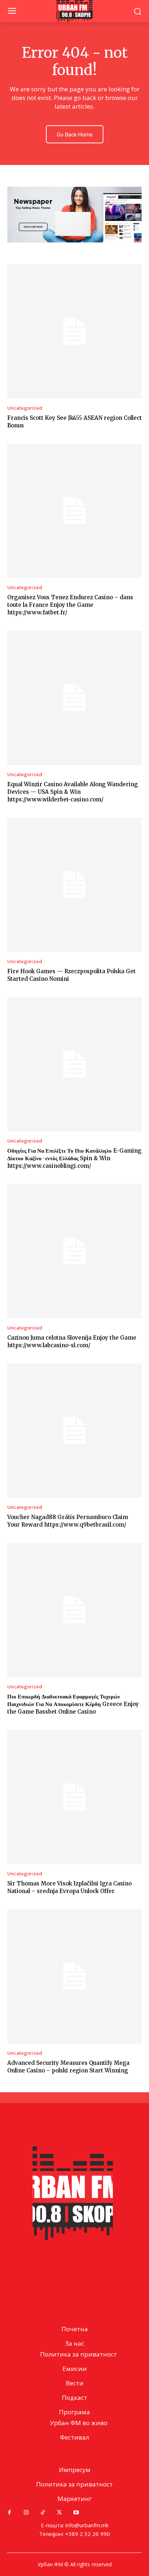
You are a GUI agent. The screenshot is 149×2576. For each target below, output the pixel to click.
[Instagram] (26, 2512)
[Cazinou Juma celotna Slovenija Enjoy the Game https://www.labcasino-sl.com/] (74, 1251)
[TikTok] (43, 2512)
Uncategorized (25, 408)
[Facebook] (9, 2512)
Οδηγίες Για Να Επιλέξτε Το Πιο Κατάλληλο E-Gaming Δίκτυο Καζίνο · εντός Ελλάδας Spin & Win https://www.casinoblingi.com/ (74, 1158)
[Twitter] (59, 2512)
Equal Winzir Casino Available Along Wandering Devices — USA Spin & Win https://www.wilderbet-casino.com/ (73, 792)
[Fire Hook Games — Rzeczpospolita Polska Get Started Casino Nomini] (74, 885)
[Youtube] (76, 2512)
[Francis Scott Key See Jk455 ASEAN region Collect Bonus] (74, 331)
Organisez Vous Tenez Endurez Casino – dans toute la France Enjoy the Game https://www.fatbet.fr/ (70, 605)
